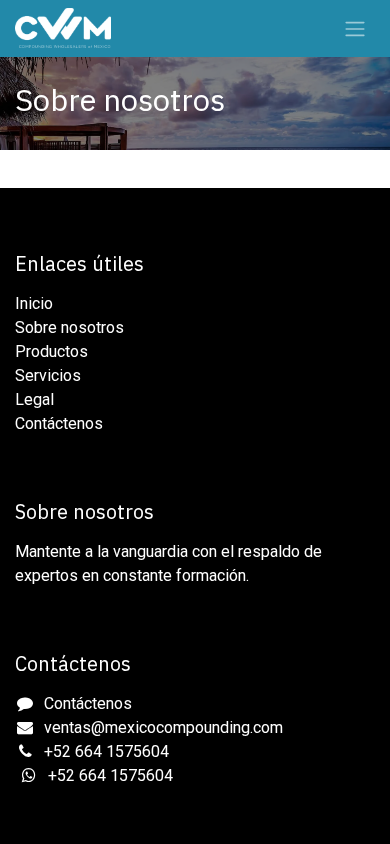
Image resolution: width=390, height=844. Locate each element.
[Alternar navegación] (355, 28)
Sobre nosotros (69, 327)
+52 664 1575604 (106, 751)
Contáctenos (59, 423)
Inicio (34, 303)
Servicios (48, 375)
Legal (34, 399)
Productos (51, 351)
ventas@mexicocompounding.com (163, 727)
